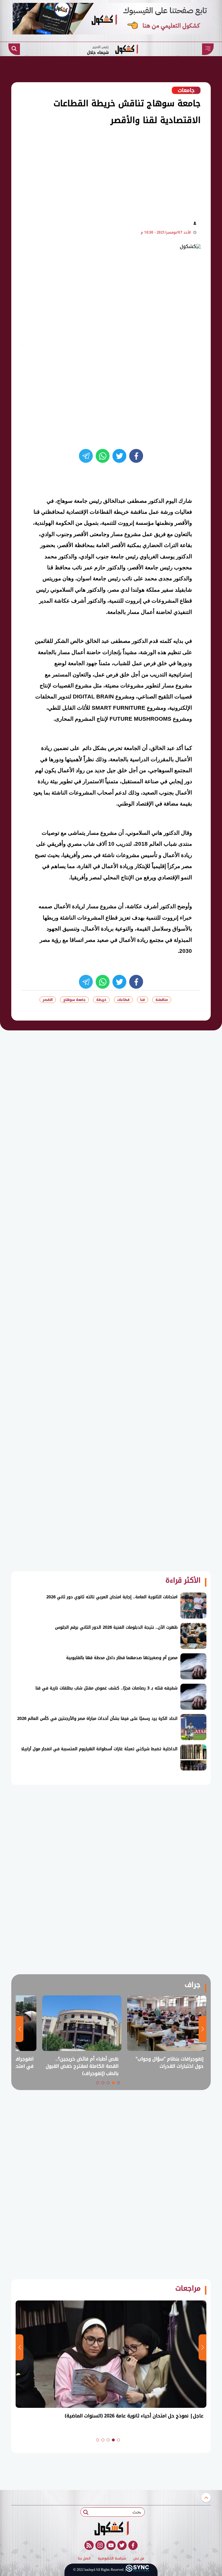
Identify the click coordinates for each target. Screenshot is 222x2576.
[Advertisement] (100, 172)
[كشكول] (111, 2528)
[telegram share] (86, 456)
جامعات (186, 90)
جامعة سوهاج (74, 1000)
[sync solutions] (137, 2569)
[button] (119, 2083)
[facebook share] (136, 456)
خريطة (101, 1000)
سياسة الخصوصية (112, 2559)
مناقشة (162, 1000)
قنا (143, 1000)
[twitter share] (119, 456)
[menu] (208, 49)
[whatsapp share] (103, 456)
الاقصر (48, 1000)
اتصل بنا (84, 2559)
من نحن (139, 2559)
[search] (14, 49)
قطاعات (123, 1000)
